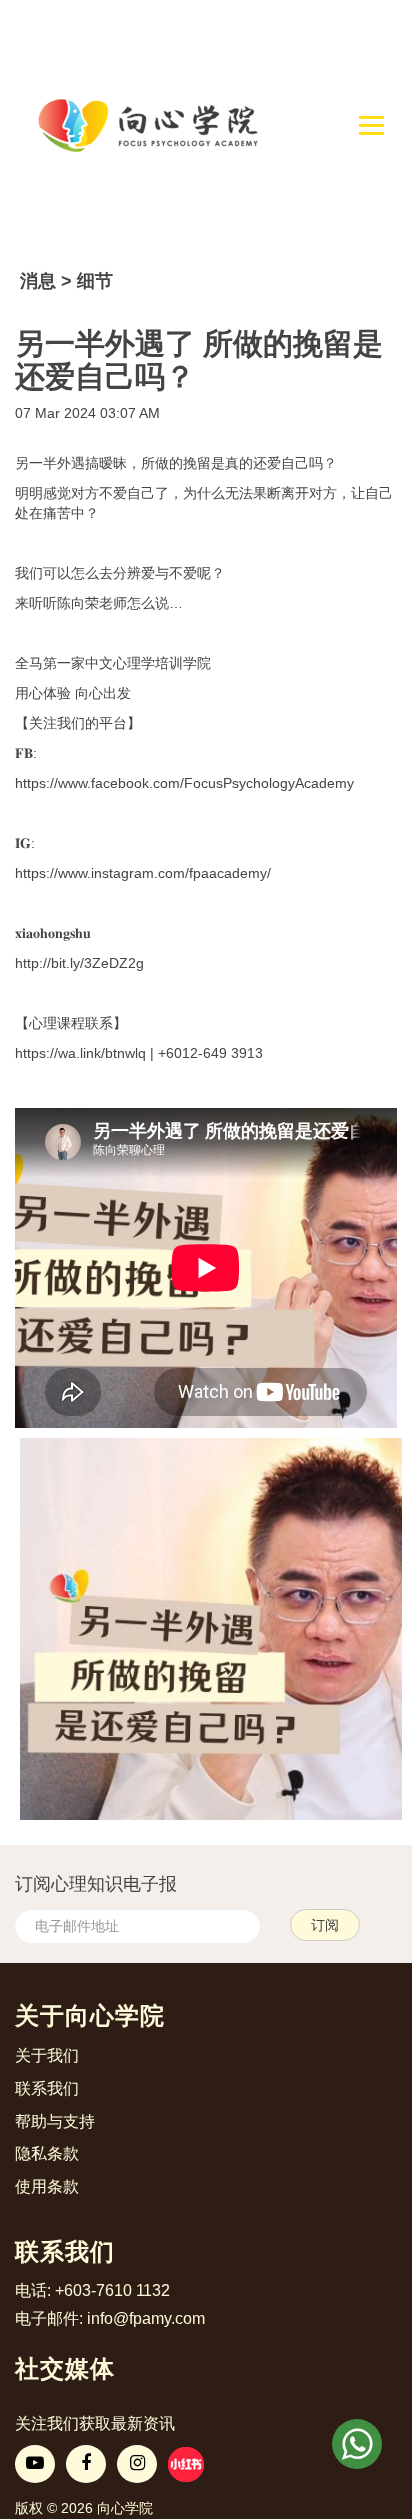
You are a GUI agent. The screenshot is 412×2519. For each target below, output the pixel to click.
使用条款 (47, 2186)
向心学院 (125, 2508)
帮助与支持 (55, 2121)
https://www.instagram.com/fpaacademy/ (143, 873)
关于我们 (47, 2055)
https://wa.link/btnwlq (80, 1053)
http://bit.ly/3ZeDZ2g (79, 963)
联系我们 (47, 2088)
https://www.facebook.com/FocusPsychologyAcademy (184, 783)
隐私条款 (47, 2153)
